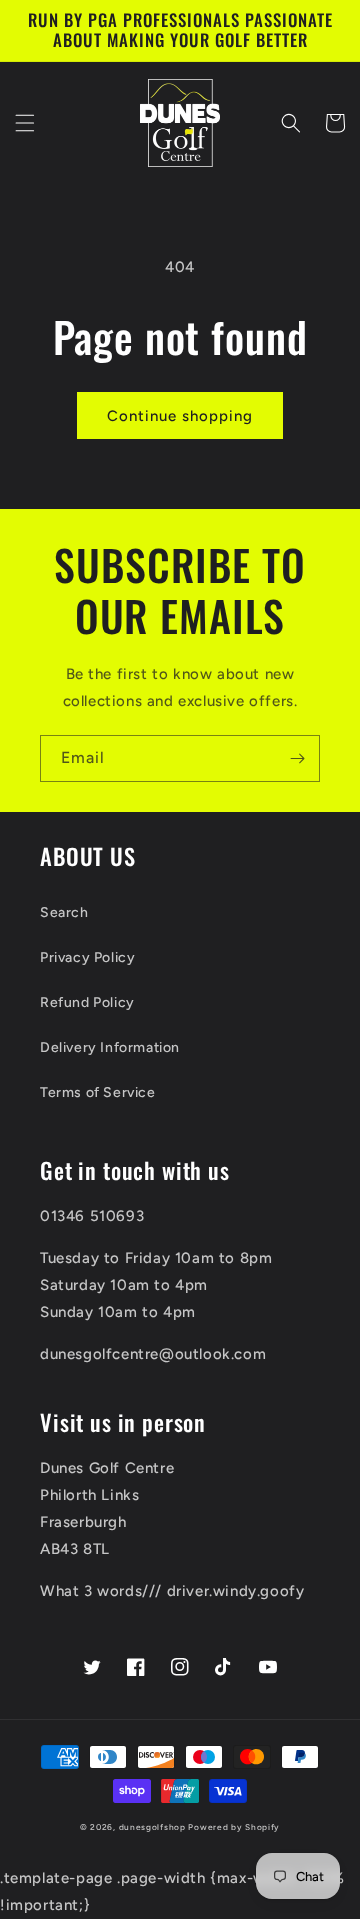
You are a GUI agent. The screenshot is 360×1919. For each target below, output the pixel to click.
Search (64, 912)
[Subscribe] (297, 758)
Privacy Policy (87, 957)
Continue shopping (180, 416)
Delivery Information (110, 1047)
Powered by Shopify (234, 1827)
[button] (25, 123)
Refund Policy (87, 1002)
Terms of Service (98, 1092)
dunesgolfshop (152, 1827)
